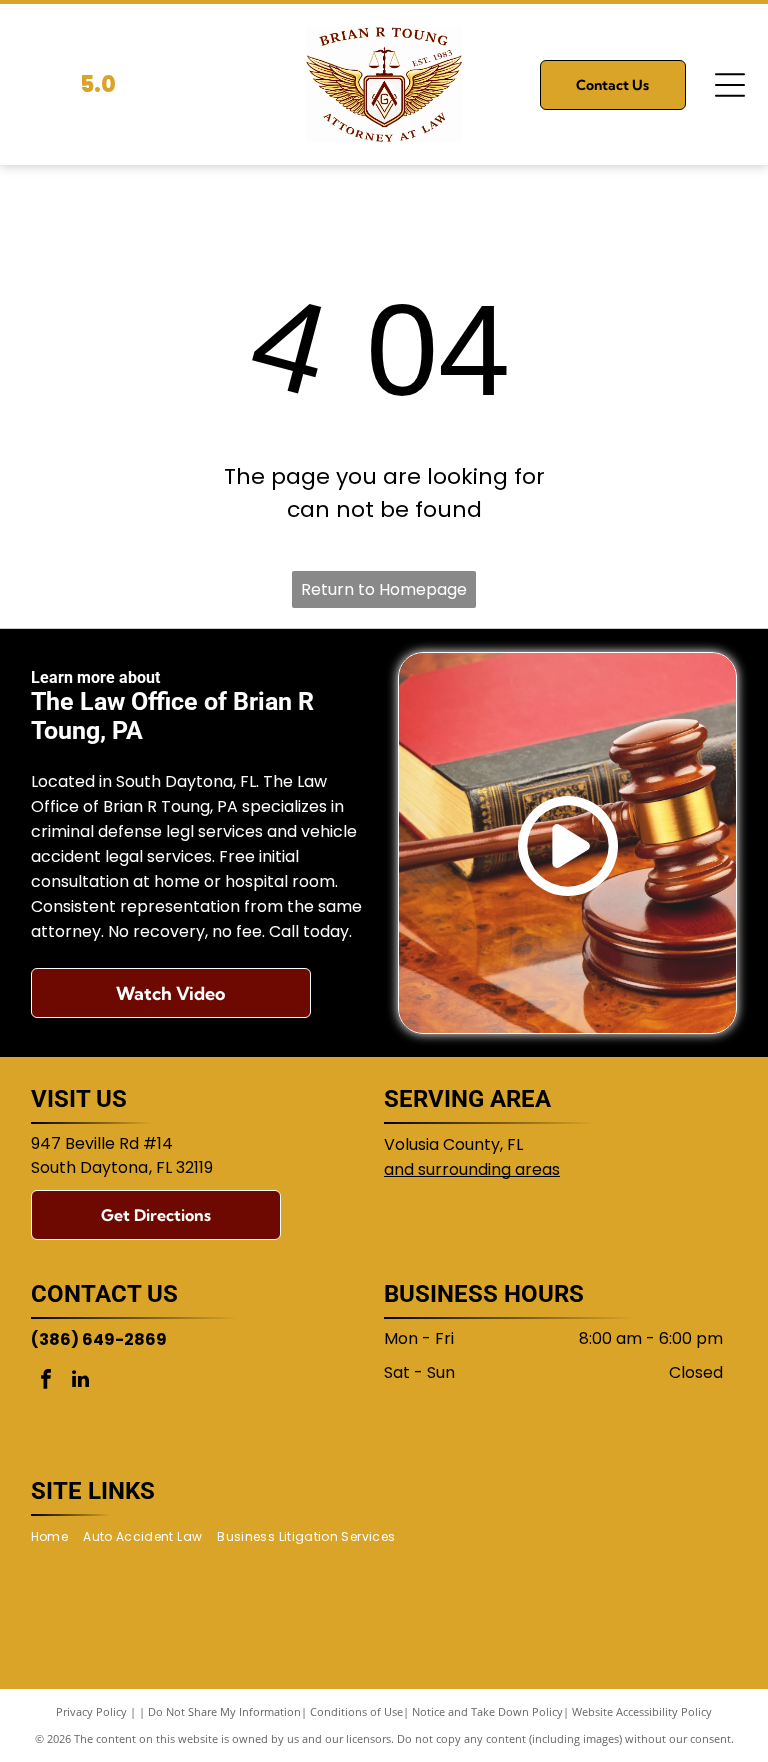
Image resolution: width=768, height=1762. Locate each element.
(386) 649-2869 (99, 1339)
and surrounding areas (472, 1169)
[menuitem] (57, 1537)
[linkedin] (81, 1381)
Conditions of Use (356, 1711)
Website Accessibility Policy (642, 1711)
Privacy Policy (91, 1711)
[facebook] (46, 1381)
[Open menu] (730, 85)
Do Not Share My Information (224, 1711)
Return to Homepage (384, 589)
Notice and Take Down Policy (487, 1711)
